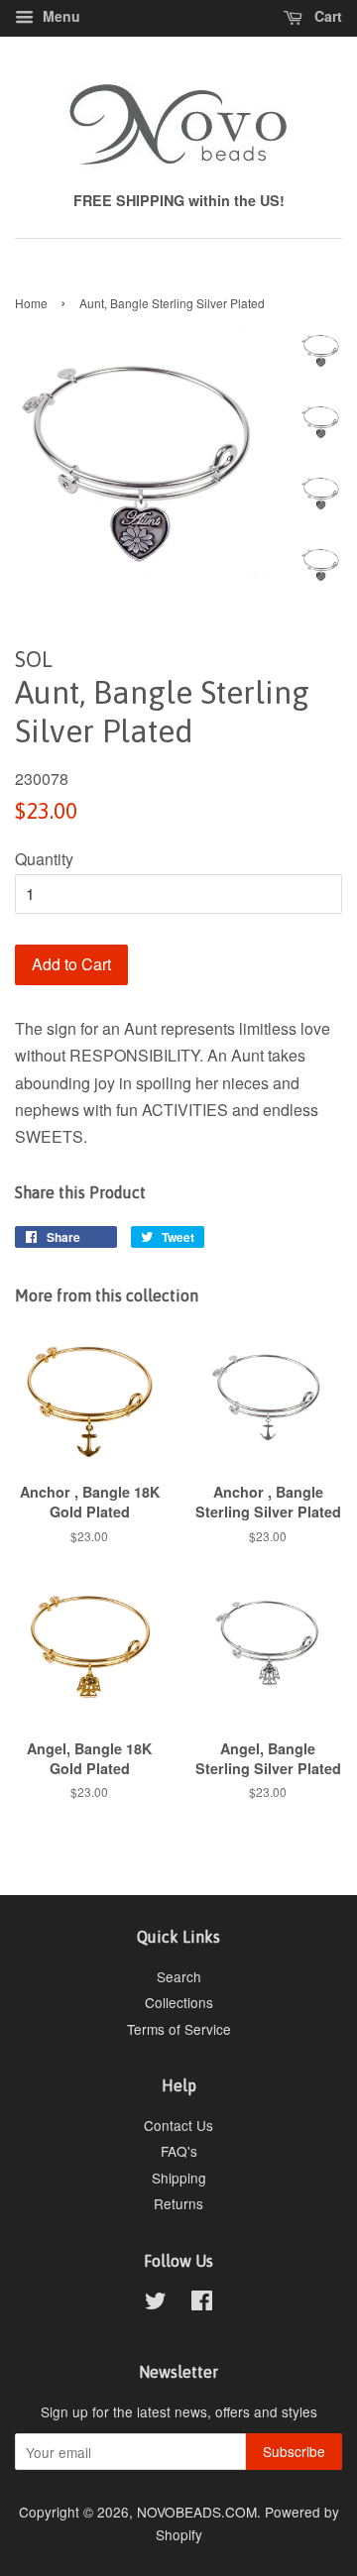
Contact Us (178, 2125)
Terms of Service (179, 2029)
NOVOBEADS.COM (197, 2512)
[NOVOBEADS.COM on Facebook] (202, 2303)
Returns (178, 2203)
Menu (59, 16)
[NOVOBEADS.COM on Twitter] (156, 2303)
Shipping (179, 2178)
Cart (326, 16)
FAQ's (179, 2151)
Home (31, 303)
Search (179, 1976)
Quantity (44, 859)
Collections (179, 2002)
